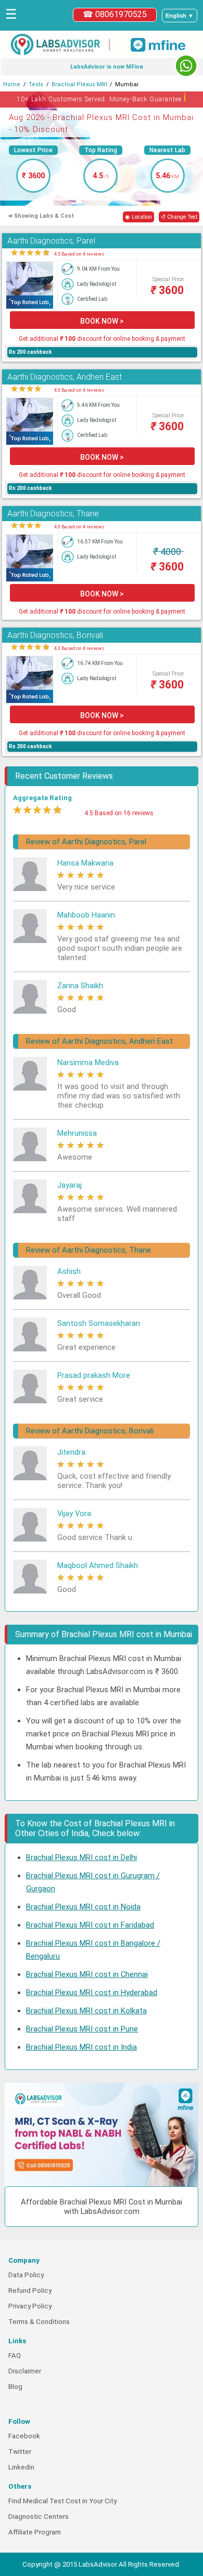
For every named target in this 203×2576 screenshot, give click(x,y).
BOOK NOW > (102, 321)
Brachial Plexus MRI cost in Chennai (87, 1974)
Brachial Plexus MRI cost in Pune (82, 2029)
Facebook (24, 2436)
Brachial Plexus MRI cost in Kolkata (86, 2011)
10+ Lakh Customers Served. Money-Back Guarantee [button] (102, 97)
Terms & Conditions (39, 2322)
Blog (15, 2387)
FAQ (15, 2355)
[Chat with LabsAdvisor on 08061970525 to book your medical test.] (186, 66)
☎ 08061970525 (115, 14)
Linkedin (21, 2467)
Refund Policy (30, 2290)
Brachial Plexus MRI (79, 84)
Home (12, 84)
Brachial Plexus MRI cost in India (81, 2047)
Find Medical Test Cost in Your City (62, 2501)
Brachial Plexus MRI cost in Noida (83, 1907)
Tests (36, 84)
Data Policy (26, 2275)
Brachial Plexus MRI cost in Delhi (81, 1857)
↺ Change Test (179, 217)
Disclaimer (25, 2371)
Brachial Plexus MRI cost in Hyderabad (92, 1993)
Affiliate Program (35, 2532)
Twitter (20, 2452)
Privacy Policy (30, 2306)
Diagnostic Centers (39, 2517)
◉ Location (138, 217)
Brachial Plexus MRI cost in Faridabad (90, 1925)
